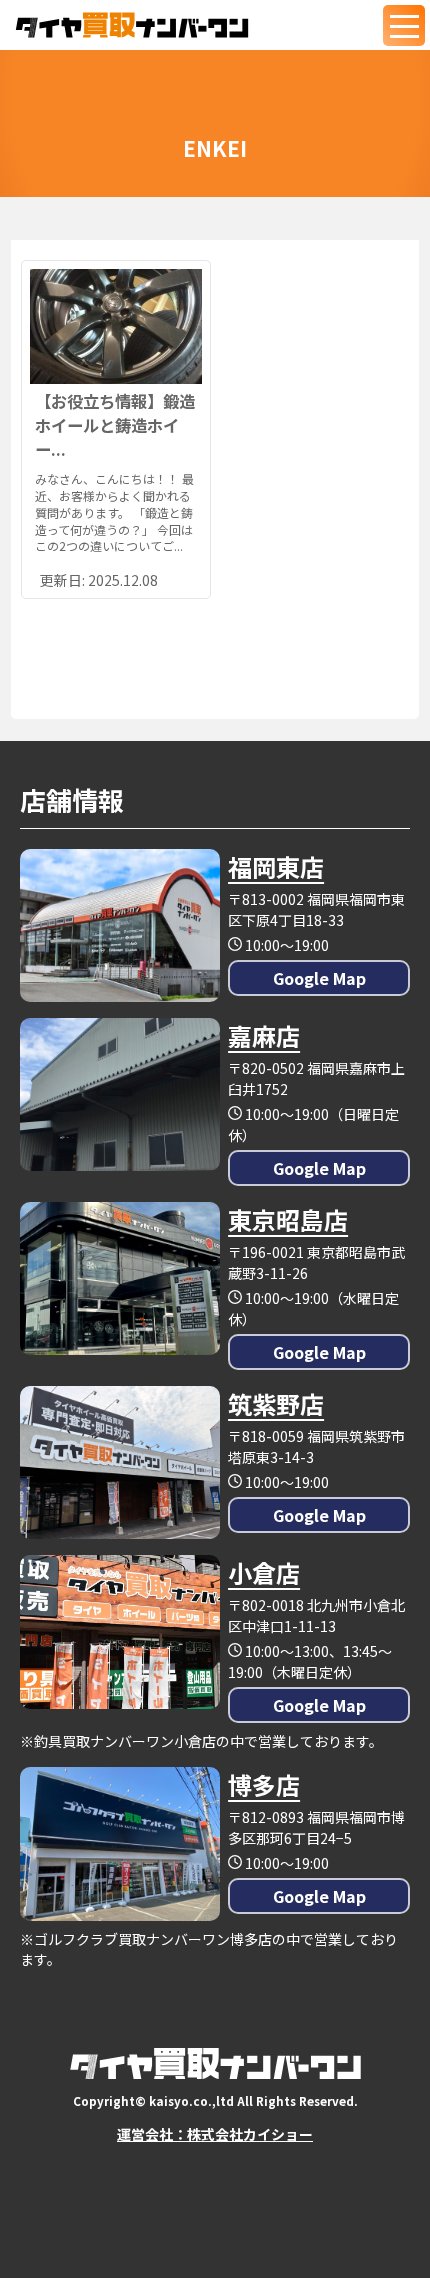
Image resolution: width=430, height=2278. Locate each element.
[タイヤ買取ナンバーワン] (132, 25)
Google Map (319, 978)
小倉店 (264, 1572)
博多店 (264, 1784)
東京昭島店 (288, 1219)
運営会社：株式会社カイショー (215, 2134)
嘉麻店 (264, 1035)
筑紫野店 (276, 1403)
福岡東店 (276, 866)
